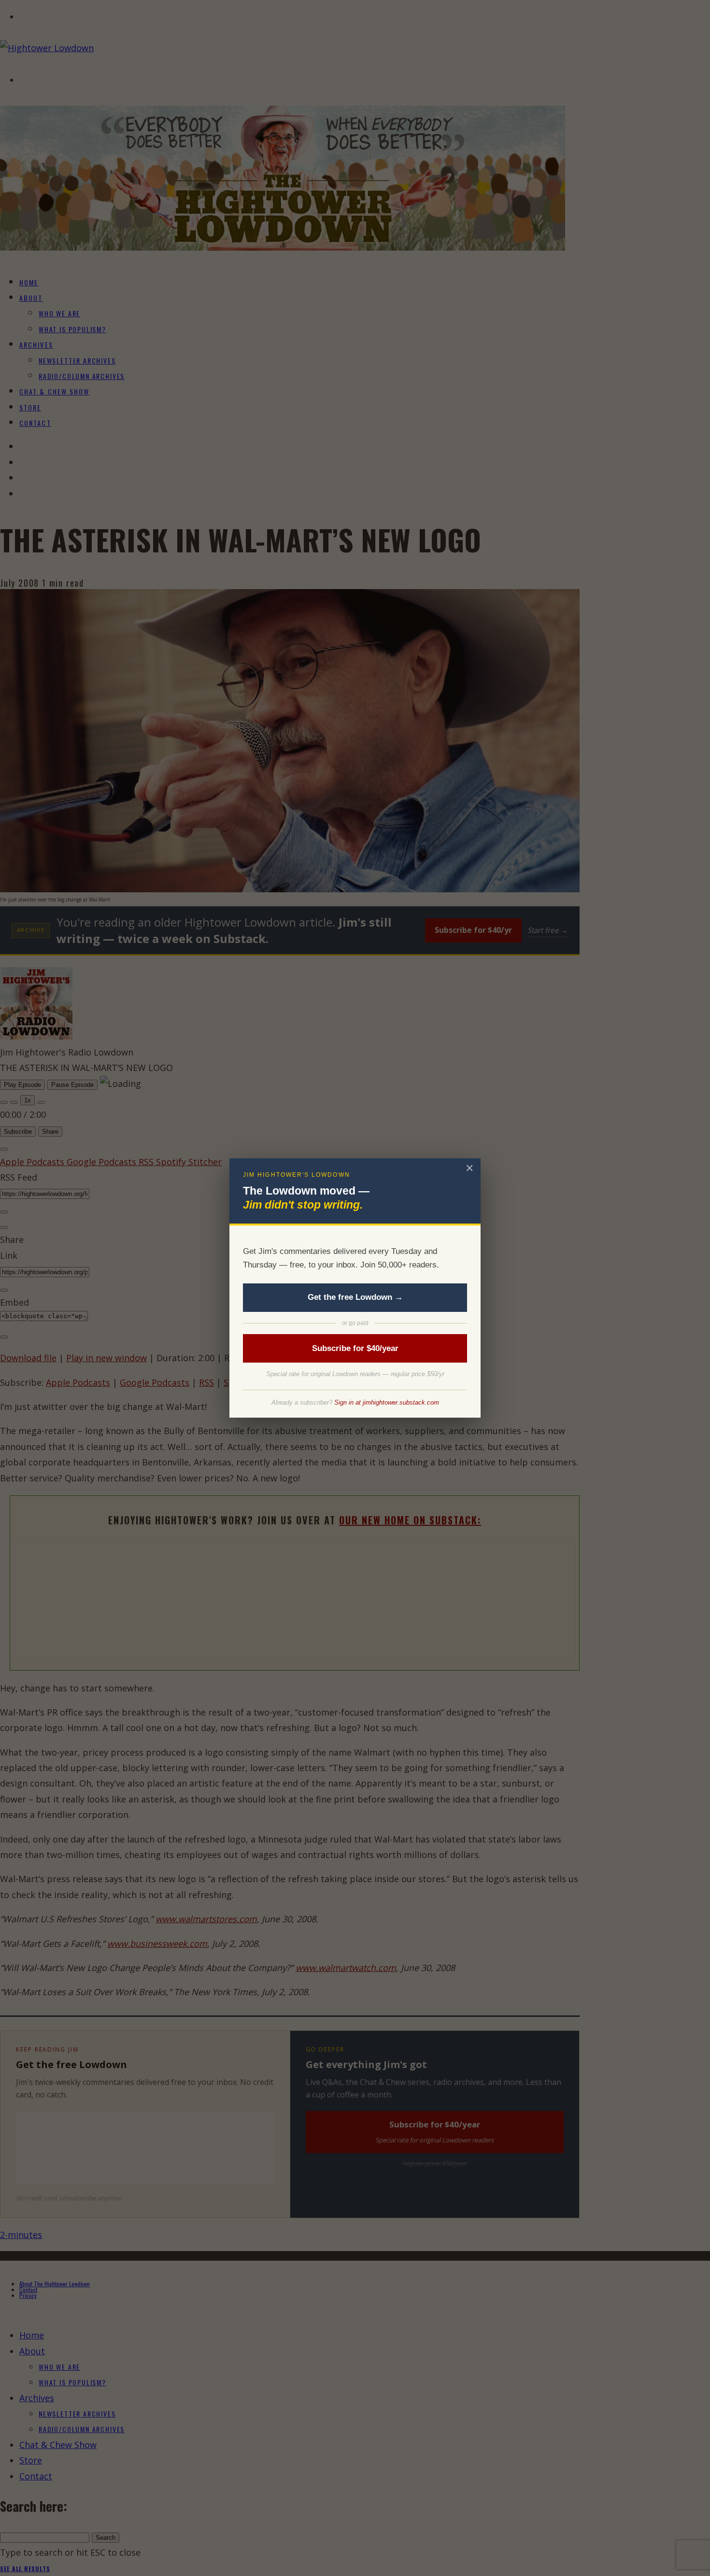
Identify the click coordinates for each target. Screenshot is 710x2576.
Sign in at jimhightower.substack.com (387, 1402)
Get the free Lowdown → (355, 1297)
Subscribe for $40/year (355, 1348)
